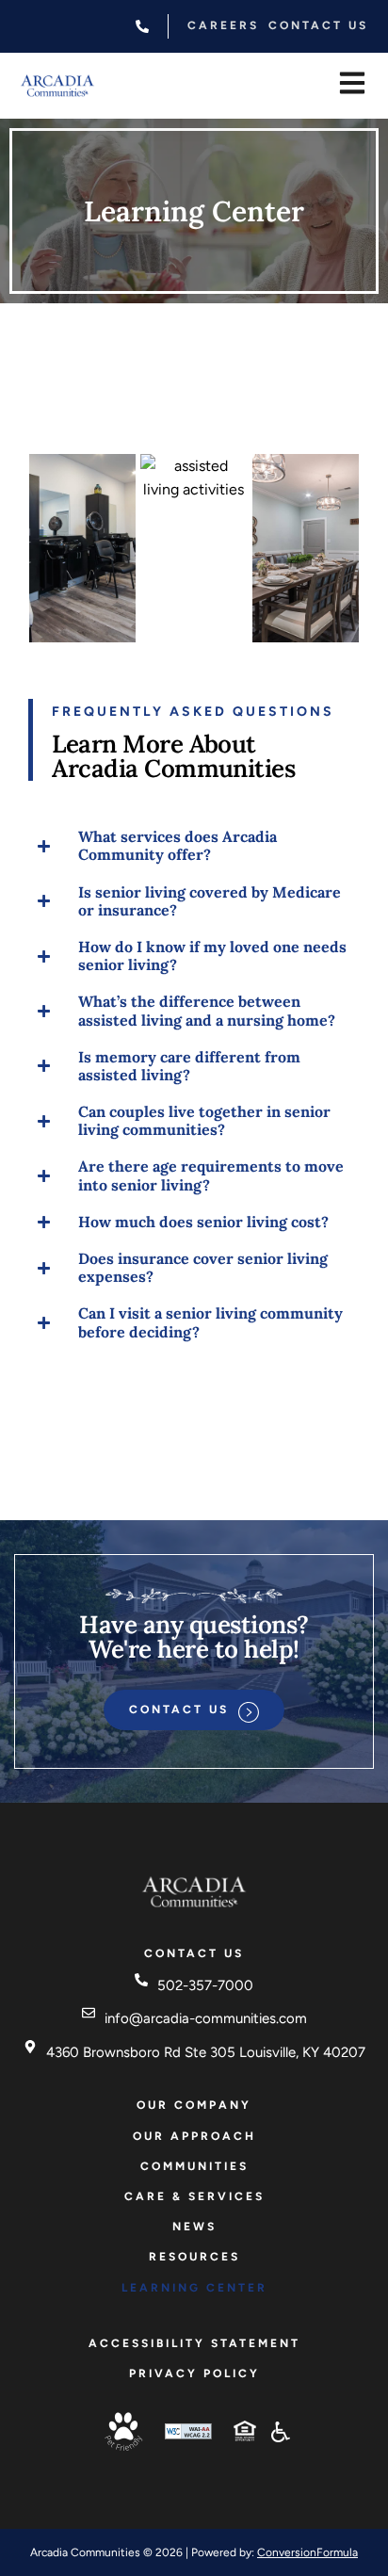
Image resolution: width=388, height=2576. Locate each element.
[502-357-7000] (141, 1980)
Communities (194, 2166)
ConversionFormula (307, 2552)
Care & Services (194, 2196)
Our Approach (194, 2136)
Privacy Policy (194, 2373)
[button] (352, 87)
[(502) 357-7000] (142, 26)
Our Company (194, 2105)
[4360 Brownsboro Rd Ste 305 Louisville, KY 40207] (30, 2047)
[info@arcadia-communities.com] (89, 2013)
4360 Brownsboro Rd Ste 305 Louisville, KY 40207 (206, 2052)
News (194, 2227)
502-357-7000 (205, 1985)
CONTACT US (318, 25)
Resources (194, 2257)
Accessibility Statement (194, 2343)
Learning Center (194, 2288)
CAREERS (223, 25)
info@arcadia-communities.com (206, 2018)
